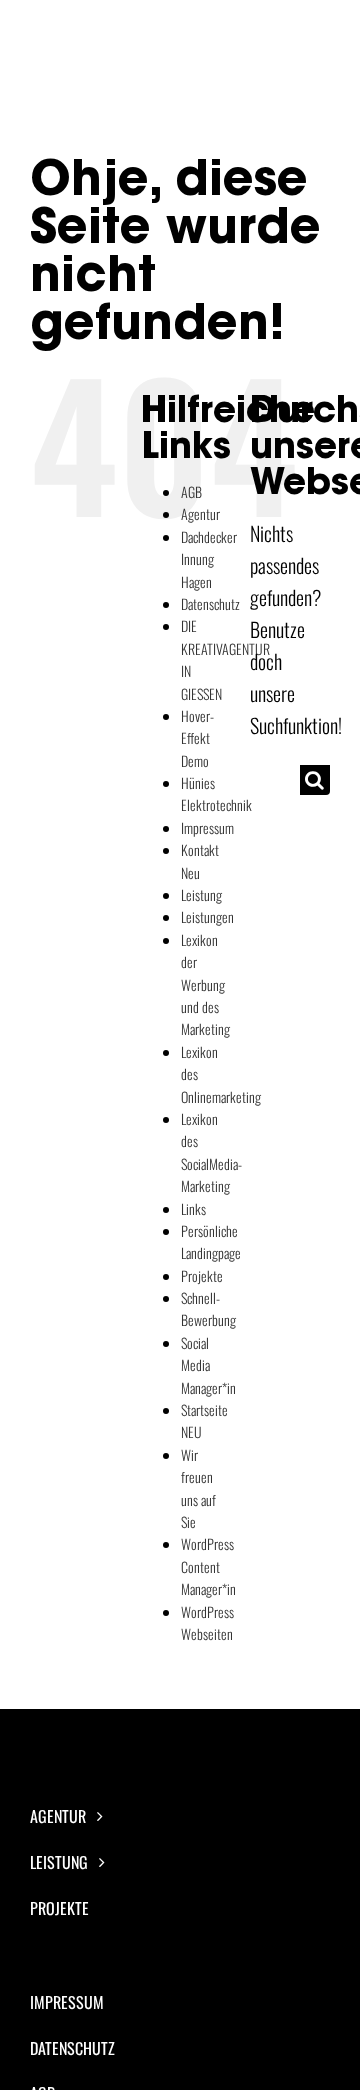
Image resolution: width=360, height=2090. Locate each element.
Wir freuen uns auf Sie (198, 1488)
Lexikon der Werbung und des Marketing (205, 984)
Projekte (202, 1275)
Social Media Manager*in (208, 1365)
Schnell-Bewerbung (208, 1308)
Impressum (207, 827)
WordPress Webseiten (207, 1622)
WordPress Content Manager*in (208, 1566)
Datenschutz (210, 603)
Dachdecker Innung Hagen (209, 559)
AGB (191, 491)
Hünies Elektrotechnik (216, 793)
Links (193, 1208)
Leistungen (207, 916)
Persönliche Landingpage (211, 1241)
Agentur (200, 513)
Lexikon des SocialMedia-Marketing (211, 1152)
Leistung (201, 894)
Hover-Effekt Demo (197, 738)
